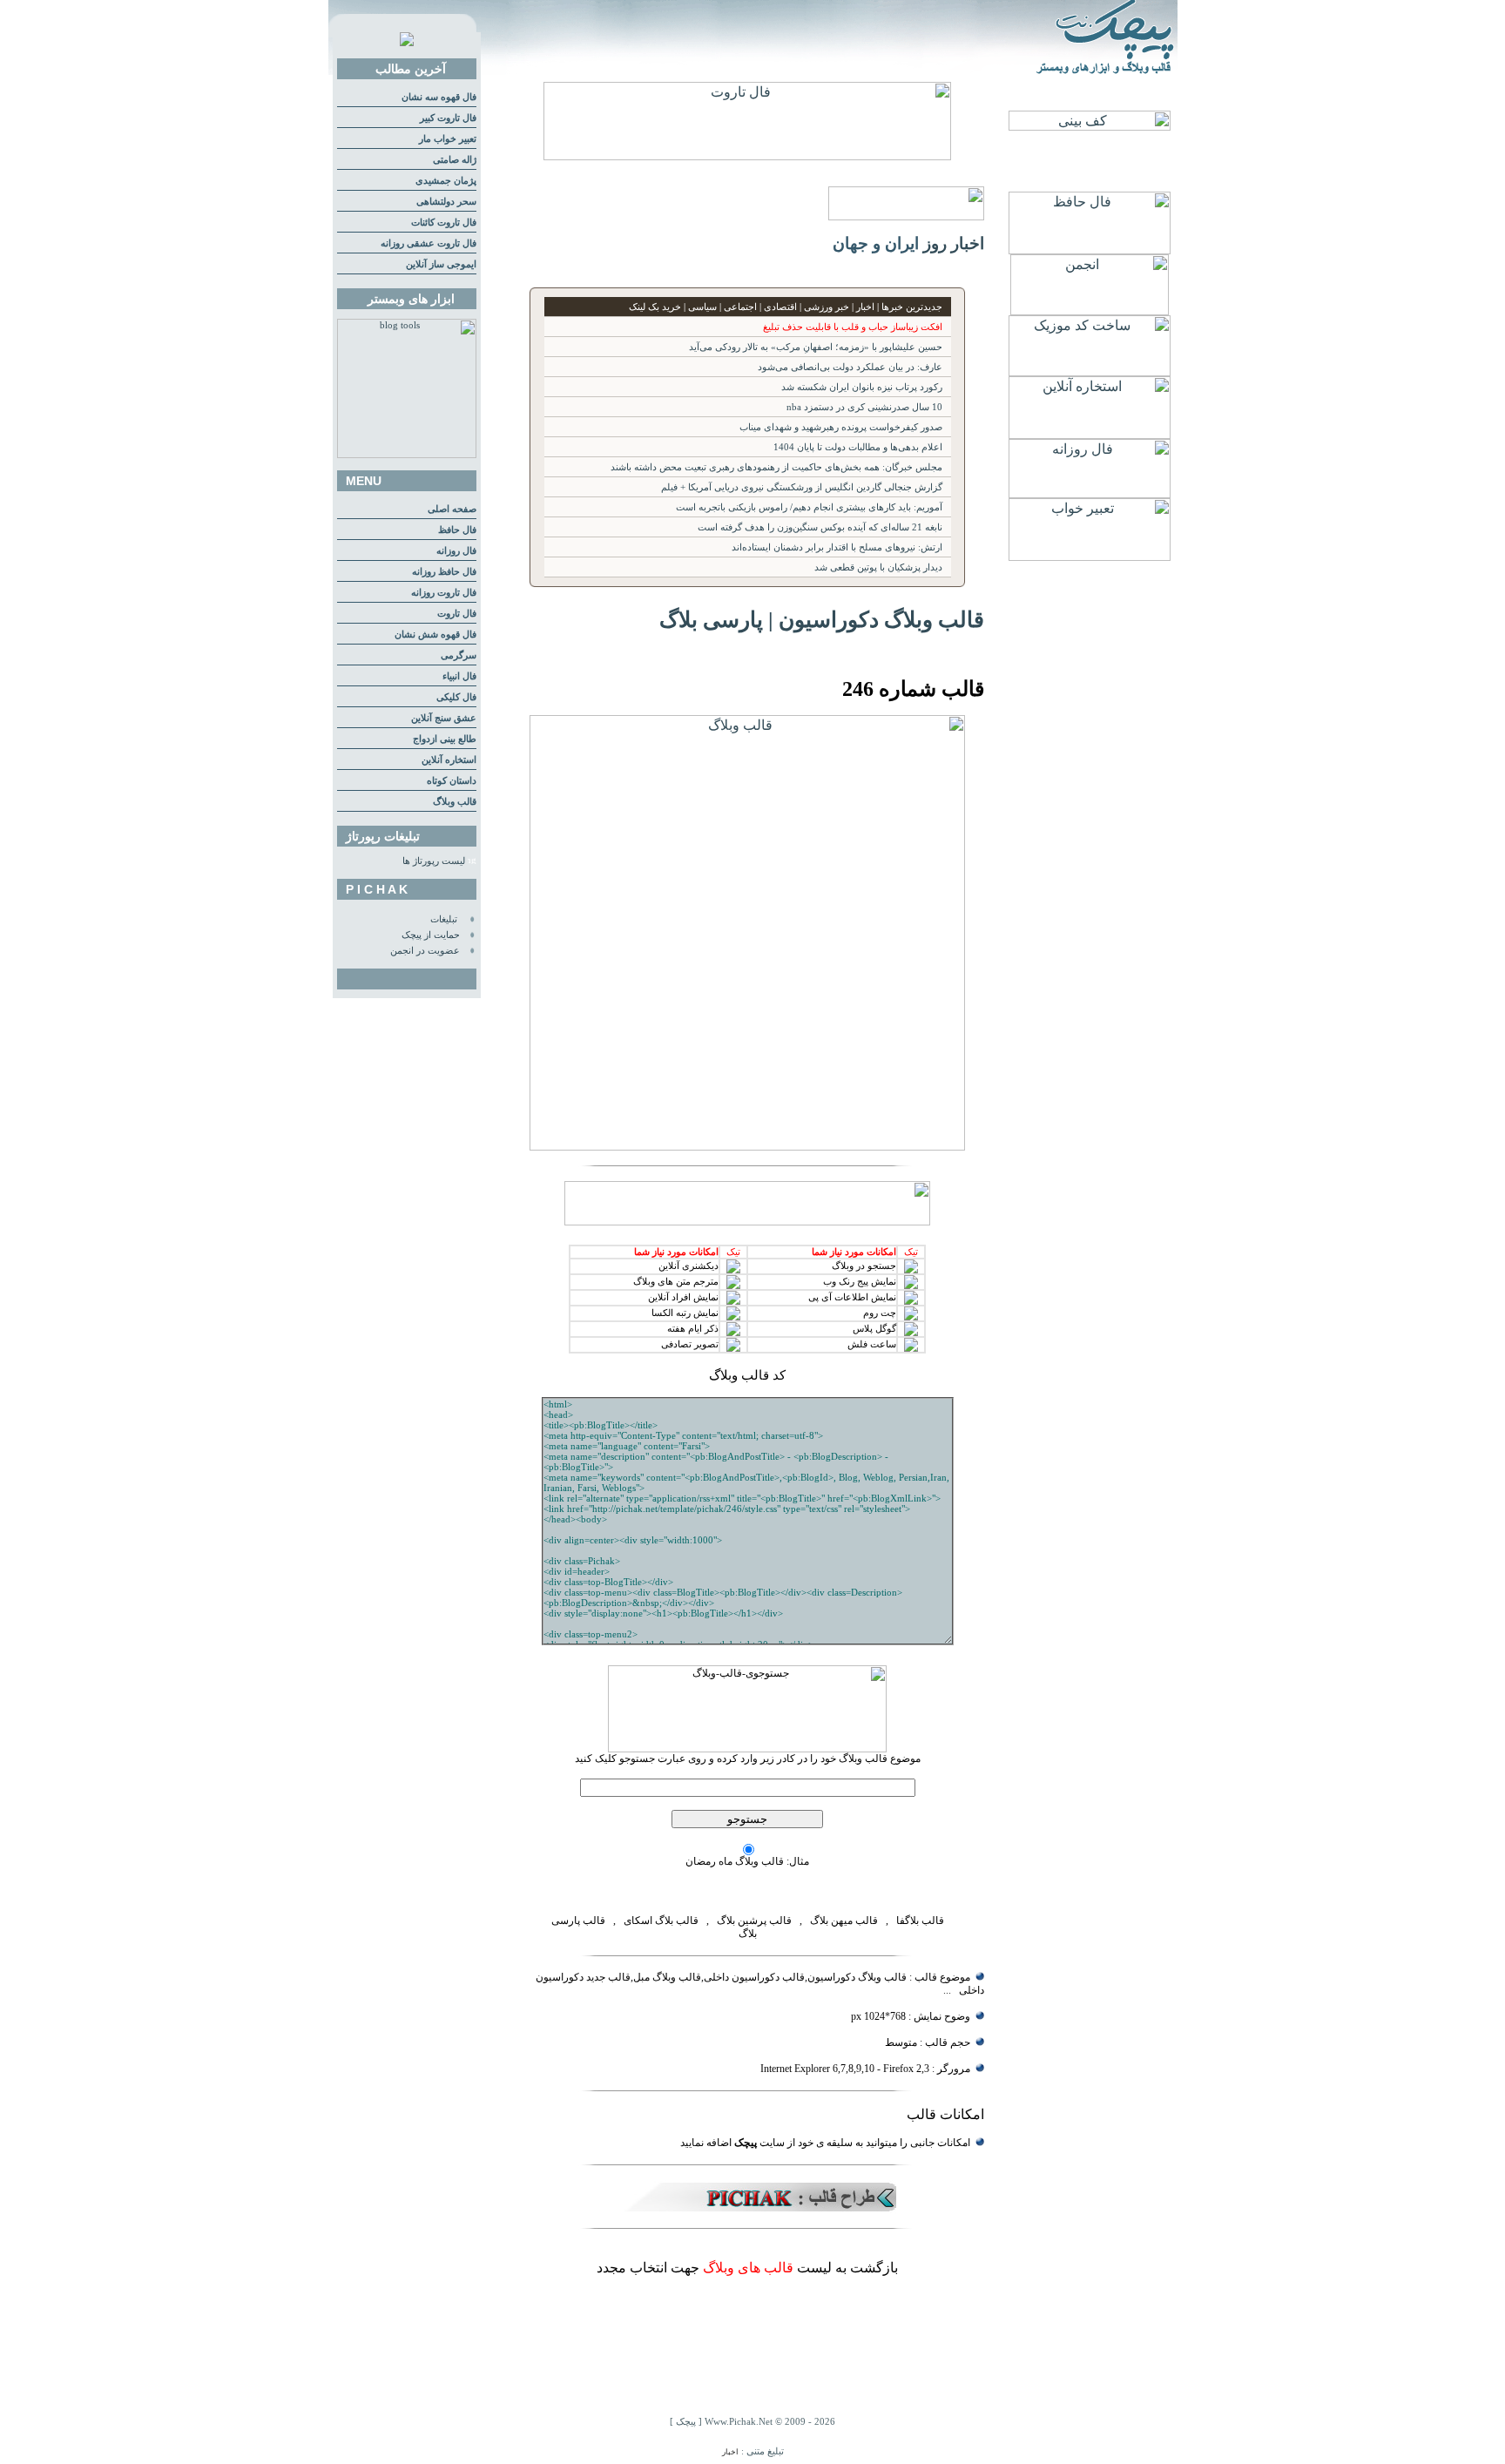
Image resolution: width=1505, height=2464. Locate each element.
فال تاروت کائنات (444, 223)
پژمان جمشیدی (446, 181)
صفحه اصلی (452, 509)
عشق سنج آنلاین (444, 718)
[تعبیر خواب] (1090, 556)
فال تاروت (457, 614)
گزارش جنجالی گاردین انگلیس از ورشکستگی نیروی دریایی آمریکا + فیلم (802, 487)
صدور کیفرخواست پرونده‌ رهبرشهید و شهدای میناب (841, 427)
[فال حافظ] (1090, 250)
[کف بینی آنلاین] (1090, 126)
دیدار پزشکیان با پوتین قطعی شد (878, 567)
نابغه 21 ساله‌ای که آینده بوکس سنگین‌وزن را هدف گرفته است (820, 527)
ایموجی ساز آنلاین (441, 264)
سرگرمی (459, 655)
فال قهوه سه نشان (439, 97)
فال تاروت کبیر (448, 118)
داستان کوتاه (452, 781)
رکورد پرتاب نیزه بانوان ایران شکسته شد (862, 387)
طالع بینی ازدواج (445, 739)
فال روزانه (456, 551)
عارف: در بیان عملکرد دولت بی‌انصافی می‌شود (850, 367)
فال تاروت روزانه (444, 593)
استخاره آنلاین (449, 760)
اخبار (730, 2452)
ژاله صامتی (455, 160)
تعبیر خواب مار (448, 139)
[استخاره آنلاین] (1090, 434)
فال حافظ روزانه (444, 572)
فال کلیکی (456, 697)
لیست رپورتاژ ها (434, 861)
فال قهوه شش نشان (435, 635)
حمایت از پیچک (431, 935)
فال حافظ (457, 530)
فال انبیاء (459, 676)
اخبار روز (954, 243)
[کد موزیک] (1090, 371)
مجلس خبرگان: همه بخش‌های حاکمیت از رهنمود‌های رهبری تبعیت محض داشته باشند (776, 467)
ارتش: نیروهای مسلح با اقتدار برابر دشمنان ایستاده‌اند (837, 547)
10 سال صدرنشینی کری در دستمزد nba (864, 407)
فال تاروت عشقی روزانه (429, 243)
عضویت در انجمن (425, 951)
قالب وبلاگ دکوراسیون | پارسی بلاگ (822, 619)
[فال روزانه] (1090, 493)
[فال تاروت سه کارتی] (747, 155)
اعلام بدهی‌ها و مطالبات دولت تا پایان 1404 (858, 447)
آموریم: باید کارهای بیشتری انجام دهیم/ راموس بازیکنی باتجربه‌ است (809, 507)
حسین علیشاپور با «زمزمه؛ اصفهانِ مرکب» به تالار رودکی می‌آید (816, 347)
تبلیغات (444, 919)
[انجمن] (1090, 311)
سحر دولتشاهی (446, 202)
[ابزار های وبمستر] (407, 455)
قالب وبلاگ (455, 802)
